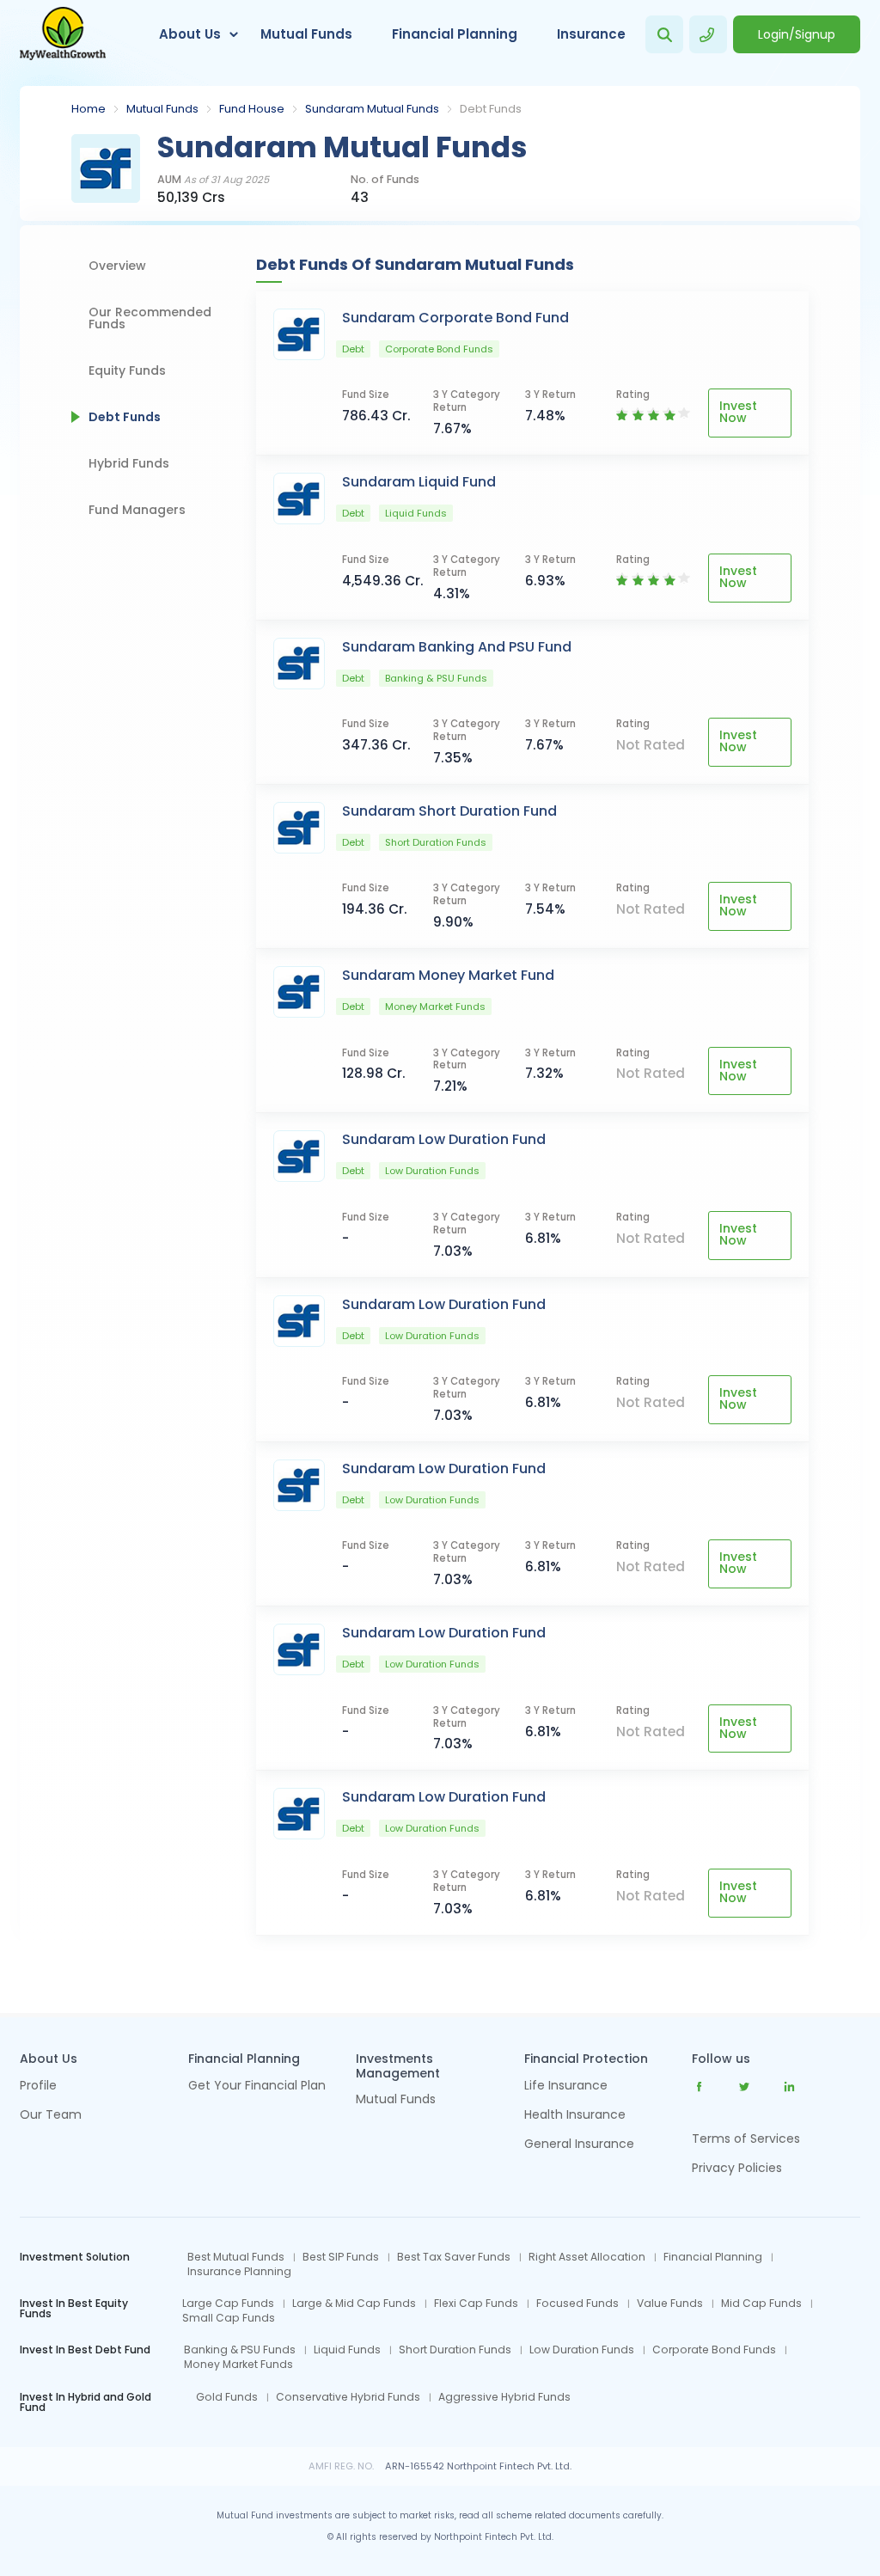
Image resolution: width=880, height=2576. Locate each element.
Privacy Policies (737, 2168)
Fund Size (366, 395)
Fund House (252, 109)
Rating (633, 395)
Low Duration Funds (582, 2350)
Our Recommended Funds (150, 318)
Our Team (51, 2116)
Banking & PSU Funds (240, 2350)
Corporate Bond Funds (714, 2350)
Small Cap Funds (229, 2318)
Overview (117, 266)
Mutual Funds (306, 34)
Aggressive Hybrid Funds (504, 2397)
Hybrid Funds (129, 463)
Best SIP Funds (341, 2257)
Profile (38, 2086)
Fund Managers (137, 510)
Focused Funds (577, 2304)
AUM (213, 180)
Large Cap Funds (228, 2304)
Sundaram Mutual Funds (372, 109)
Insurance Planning (239, 2272)
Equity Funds (127, 370)
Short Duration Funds (455, 2350)
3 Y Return (550, 395)
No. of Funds (385, 180)
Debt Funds (125, 417)
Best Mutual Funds (236, 2257)
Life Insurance (566, 2086)
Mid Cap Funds (761, 2304)
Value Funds (670, 2304)
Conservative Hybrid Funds (348, 2397)
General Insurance (579, 2145)
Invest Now (738, 412)
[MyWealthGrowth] (63, 34)
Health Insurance (575, 2116)
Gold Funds (227, 2397)
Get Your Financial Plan (257, 2086)
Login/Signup (797, 34)
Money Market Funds (238, 2365)
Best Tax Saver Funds (454, 2257)
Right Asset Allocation (587, 2257)
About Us (190, 34)
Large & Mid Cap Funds (354, 2304)
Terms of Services (746, 2139)
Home (89, 109)
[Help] (708, 34)
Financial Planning (455, 34)
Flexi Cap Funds (476, 2304)
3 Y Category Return (467, 401)
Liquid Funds (347, 2350)
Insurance (591, 34)
